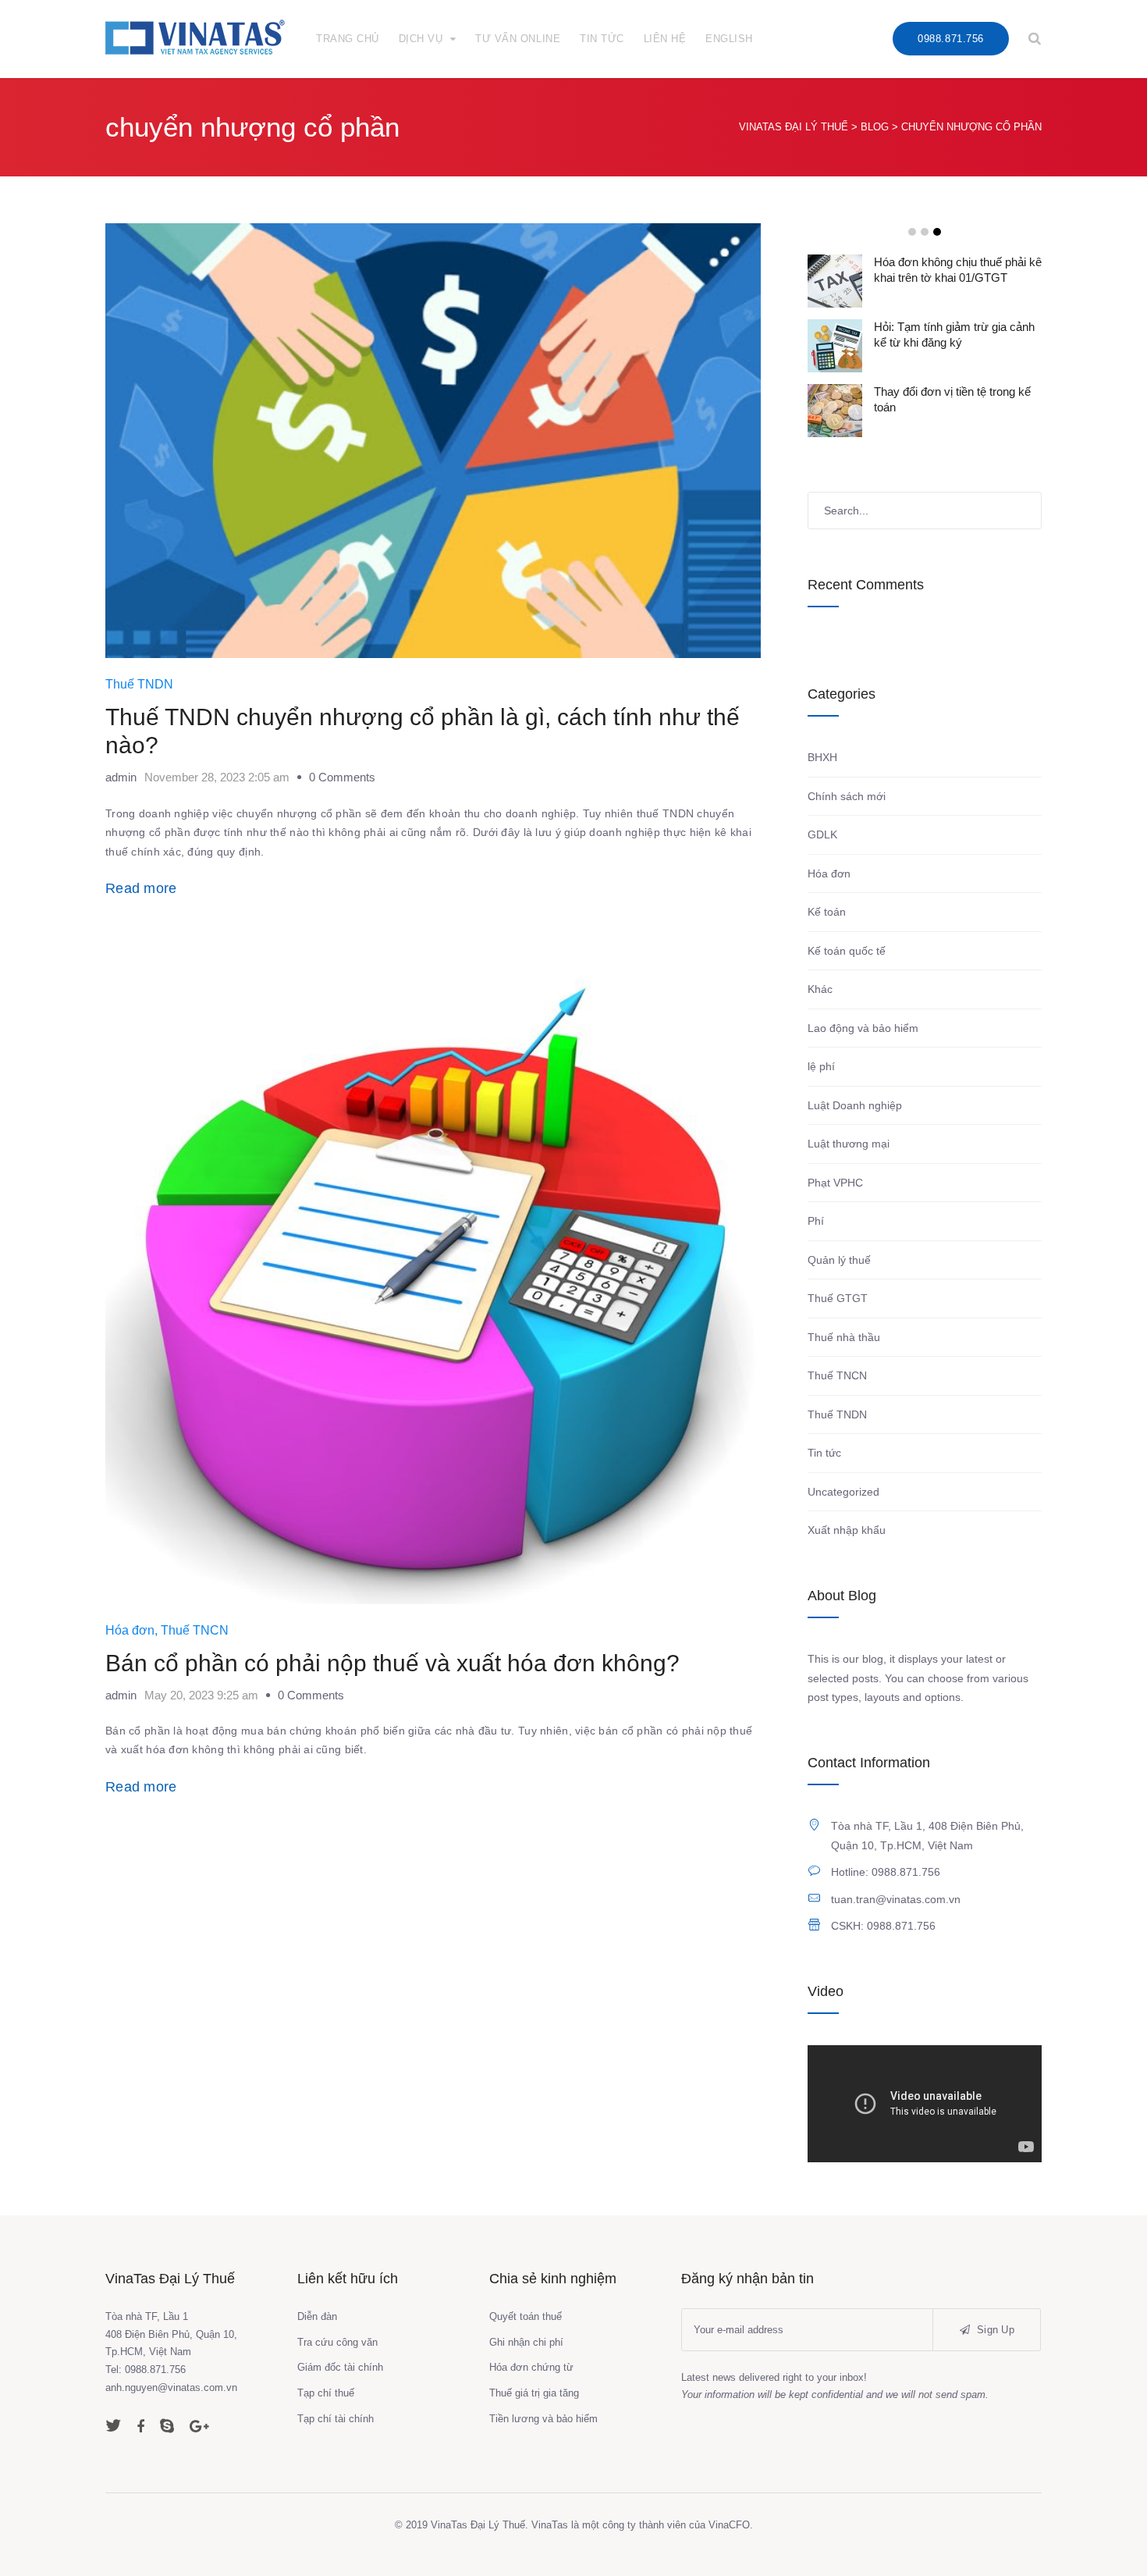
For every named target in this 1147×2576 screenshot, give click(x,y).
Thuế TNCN (195, 1630)
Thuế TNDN (139, 684)
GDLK (822, 834)
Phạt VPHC (835, 1183)
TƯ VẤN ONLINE (518, 39)
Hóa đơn (130, 1630)
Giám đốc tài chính (340, 2367)
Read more (141, 888)
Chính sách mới (847, 796)
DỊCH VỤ (421, 39)
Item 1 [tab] (912, 232)
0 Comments (342, 777)
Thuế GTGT (838, 1298)
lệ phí (821, 1066)
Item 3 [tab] (937, 232)
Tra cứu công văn (337, 2342)
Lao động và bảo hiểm (863, 1028)
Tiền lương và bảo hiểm (543, 2419)
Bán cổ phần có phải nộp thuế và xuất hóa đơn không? (392, 1663)
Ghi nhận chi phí (526, 2342)
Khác (820, 989)
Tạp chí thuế (326, 2393)
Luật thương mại (849, 1144)
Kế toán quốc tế (847, 951)
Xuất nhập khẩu (847, 1530)
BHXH (822, 757)
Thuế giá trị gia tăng (534, 2393)
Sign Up (994, 2330)
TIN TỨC (602, 39)
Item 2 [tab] (925, 232)
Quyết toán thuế (526, 2316)
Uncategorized (843, 1492)
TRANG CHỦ (348, 39)
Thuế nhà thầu (844, 1337)
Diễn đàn (317, 2316)
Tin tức (824, 1453)
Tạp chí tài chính (336, 2419)
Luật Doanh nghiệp (855, 1105)
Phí (816, 1221)
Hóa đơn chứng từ (531, 2367)
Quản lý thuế (839, 1260)
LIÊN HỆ (665, 39)
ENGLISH (729, 39)
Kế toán (827, 912)
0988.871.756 (950, 39)
